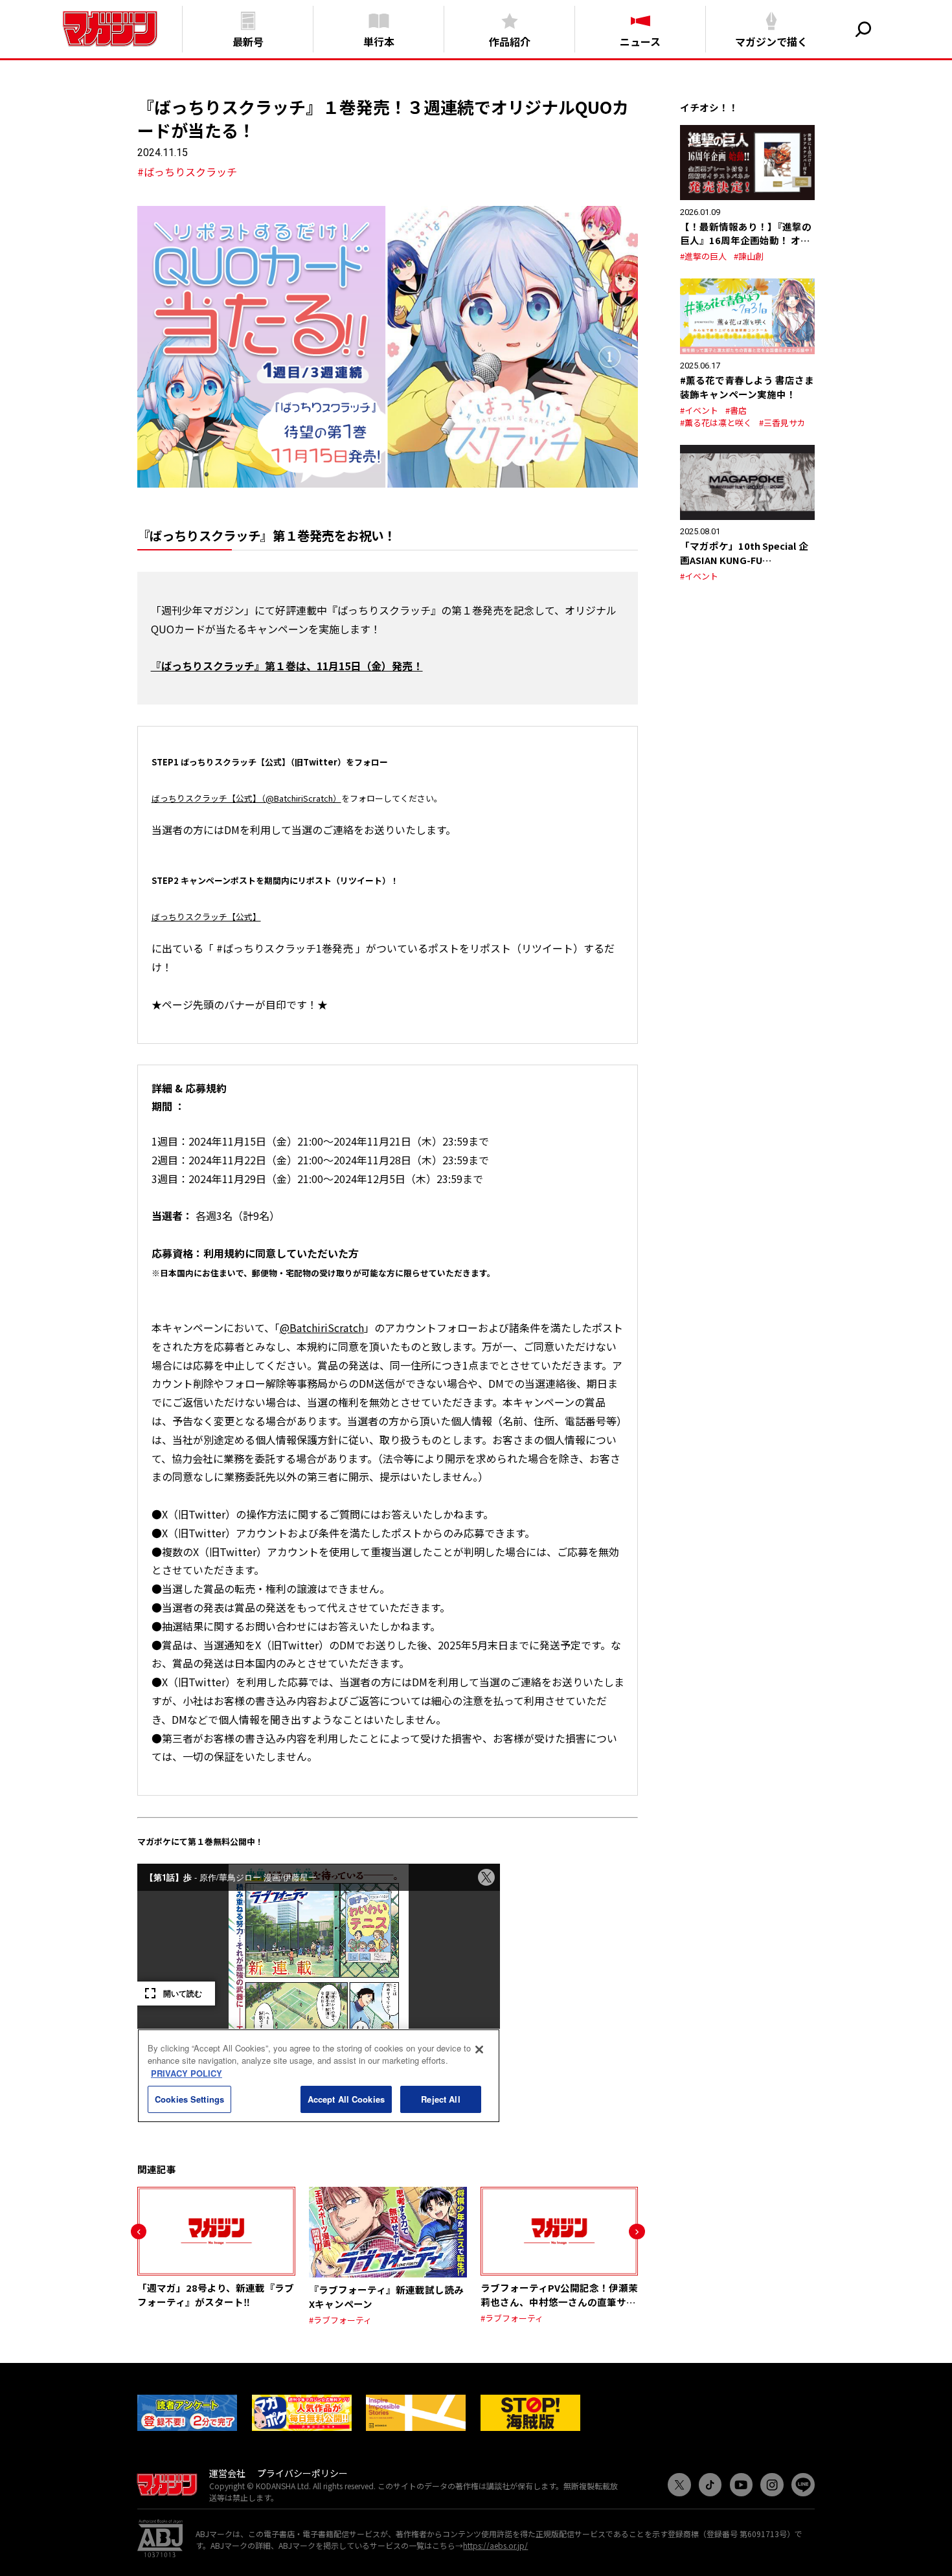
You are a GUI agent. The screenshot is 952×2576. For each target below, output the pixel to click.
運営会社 (227, 2473)
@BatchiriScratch (322, 1328)
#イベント (699, 410)
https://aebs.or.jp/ (495, 2545)
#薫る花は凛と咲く (716, 423)
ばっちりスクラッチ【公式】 (206, 917)
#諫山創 (749, 256)
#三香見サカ (782, 423)
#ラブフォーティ (340, 2320)
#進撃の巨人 (703, 256)
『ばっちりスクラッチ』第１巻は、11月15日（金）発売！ (287, 666)
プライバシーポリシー (302, 2473)
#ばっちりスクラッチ (187, 172)
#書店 (736, 410)
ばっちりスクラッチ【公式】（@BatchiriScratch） (246, 798)
